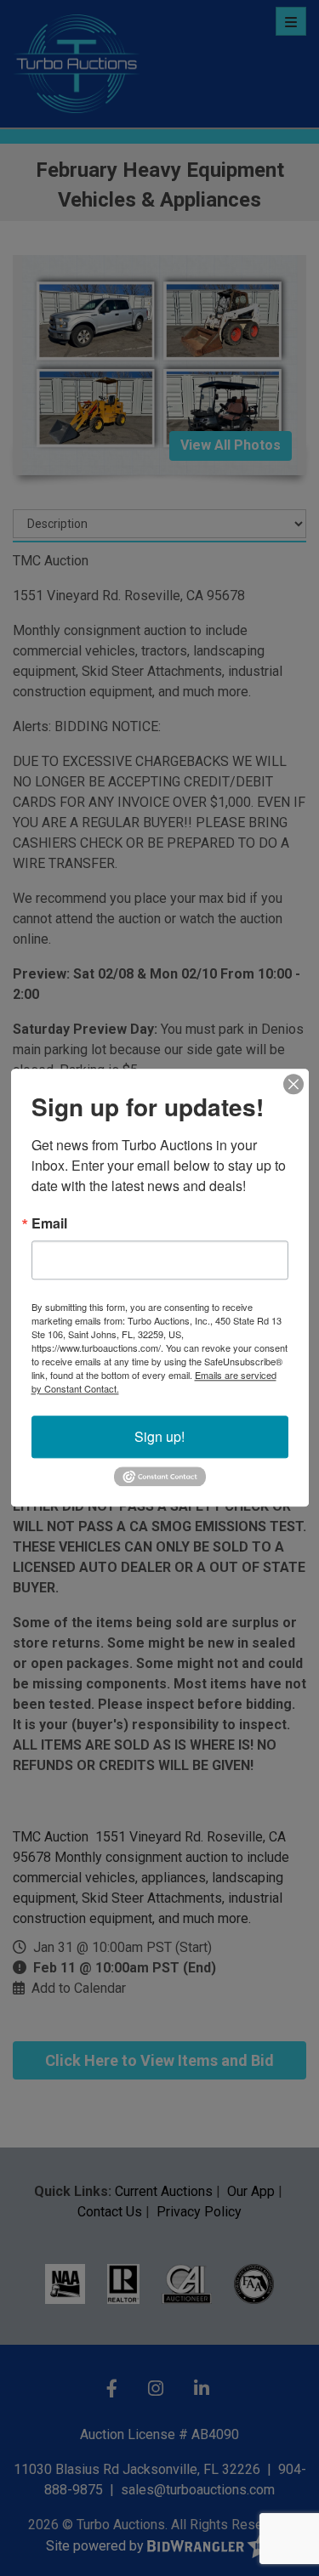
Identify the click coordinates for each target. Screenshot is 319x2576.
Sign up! (159, 1436)
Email (49, 1223)
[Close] (293, 1084)
